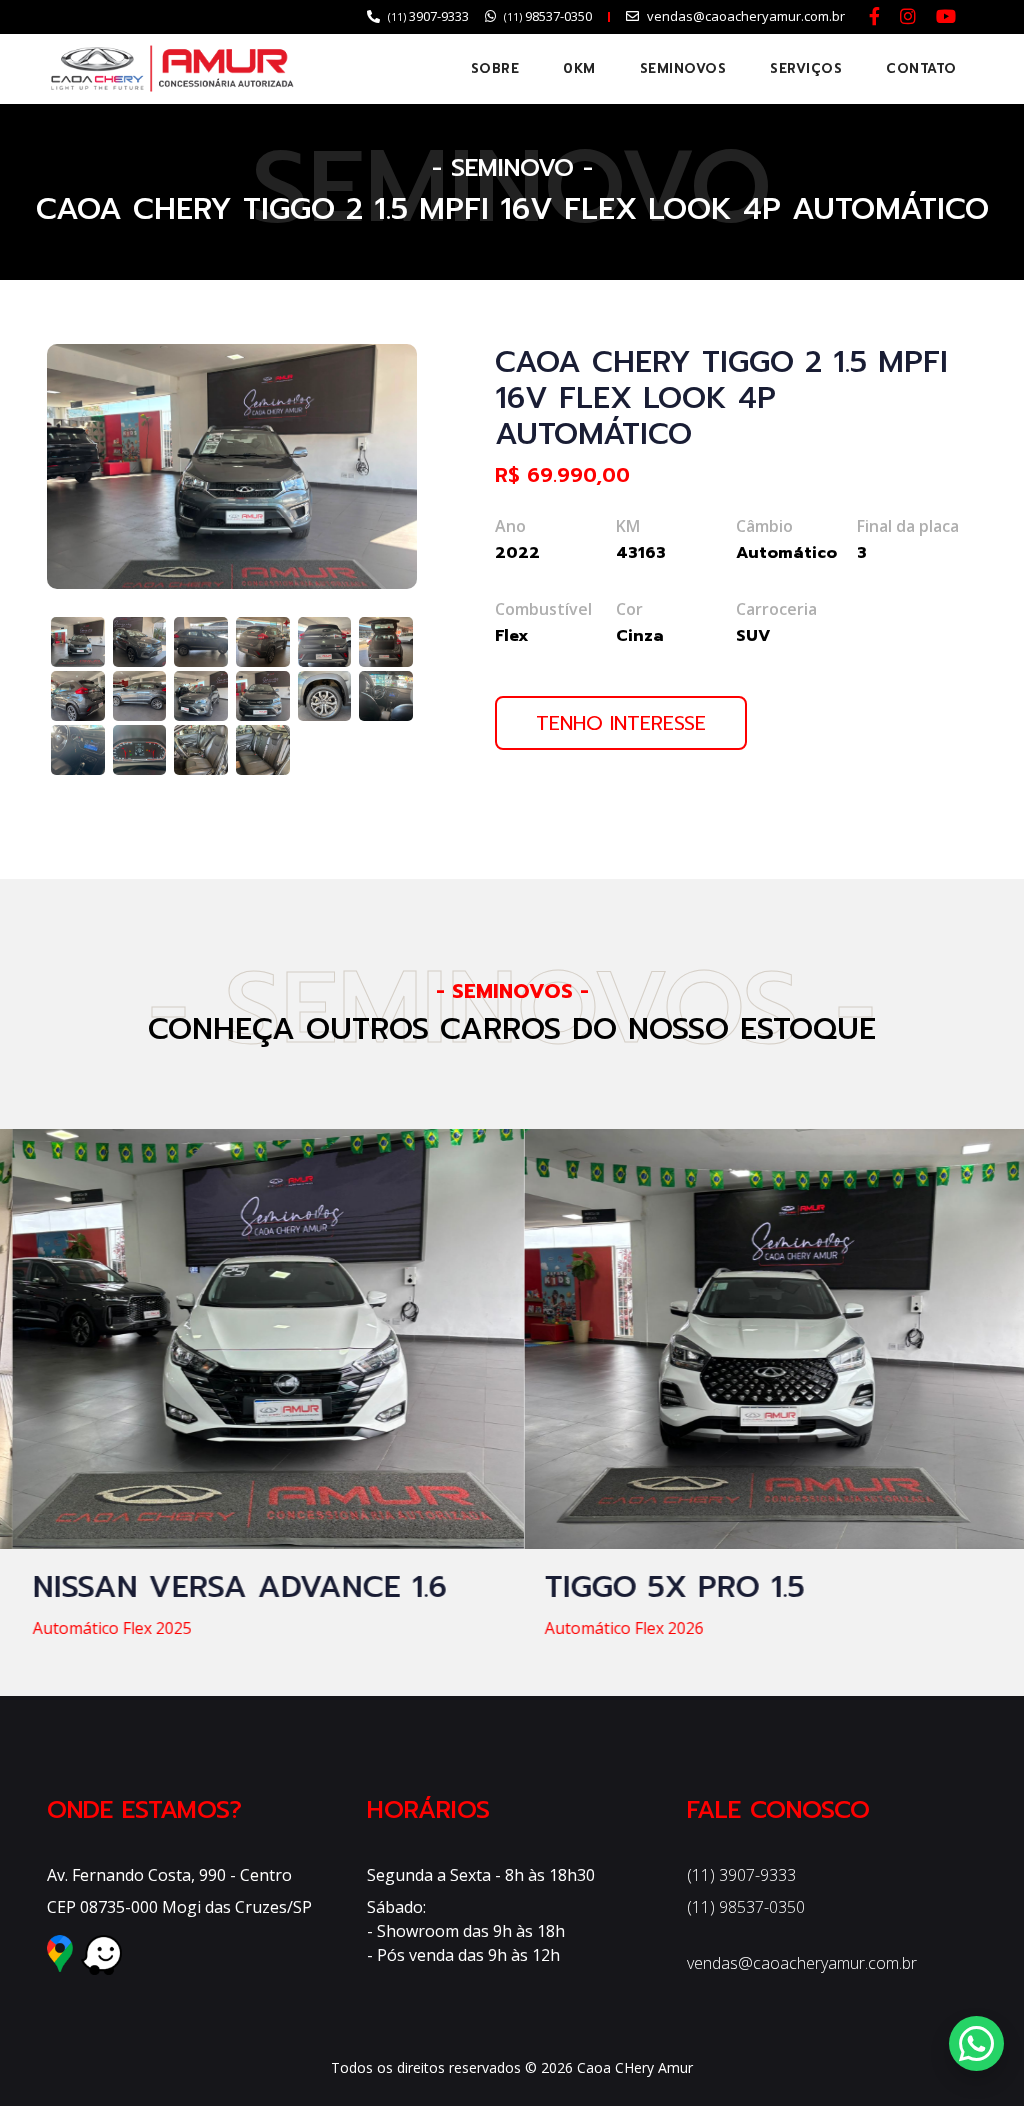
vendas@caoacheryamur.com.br (802, 1963)
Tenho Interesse (621, 723)
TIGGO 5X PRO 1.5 (662, 1587)
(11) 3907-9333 (741, 1875)
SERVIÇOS (806, 68)
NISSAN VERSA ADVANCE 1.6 (227, 1587)
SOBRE (495, 68)
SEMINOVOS (683, 68)
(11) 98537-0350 (746, 1907)
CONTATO (921, 68)
